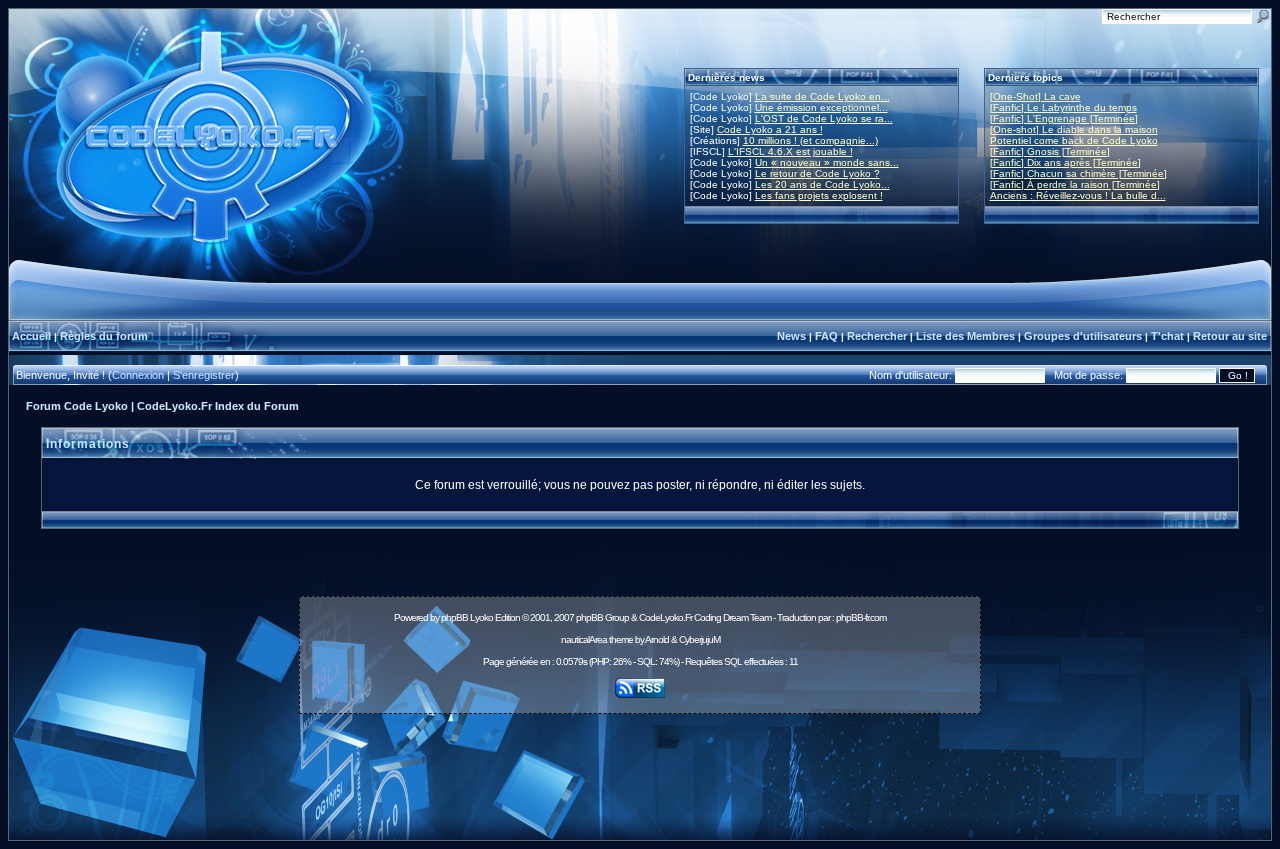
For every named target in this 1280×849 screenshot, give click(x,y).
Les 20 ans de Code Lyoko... (822, 184)
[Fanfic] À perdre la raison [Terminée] (1075, 184)
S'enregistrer (204, 375)
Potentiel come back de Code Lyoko (1074, 140)
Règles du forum (104, 336)
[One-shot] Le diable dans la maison (1074, 129)
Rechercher (877, 336)
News (791, 336)
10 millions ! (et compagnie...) (810, 140)
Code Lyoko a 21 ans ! (770, 129)
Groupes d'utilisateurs (1083, 336)
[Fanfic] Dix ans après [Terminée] (1065, 162)
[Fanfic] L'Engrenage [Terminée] (1064, 118)
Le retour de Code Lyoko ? (817, 173)
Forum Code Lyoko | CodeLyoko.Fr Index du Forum (162, 406)
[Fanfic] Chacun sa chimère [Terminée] (1078, 173)
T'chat (1167, 336)
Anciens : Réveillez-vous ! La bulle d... (1078, 195)
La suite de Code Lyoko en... (822, 96)
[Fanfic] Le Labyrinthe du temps (1063, 107)
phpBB (454, 617)
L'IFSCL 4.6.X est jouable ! (790, 151)
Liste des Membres (965, 336)
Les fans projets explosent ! (819, 195)
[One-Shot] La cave (1035, 96)
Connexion (138, 375)
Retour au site (1230, 336)
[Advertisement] (640, 766)
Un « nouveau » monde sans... (827, 162)
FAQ (826, 336)
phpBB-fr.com (861, 617)
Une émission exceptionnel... (821, 107)
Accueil (31, 336)
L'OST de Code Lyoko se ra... (824, 118)
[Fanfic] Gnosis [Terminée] (1050, 151)
